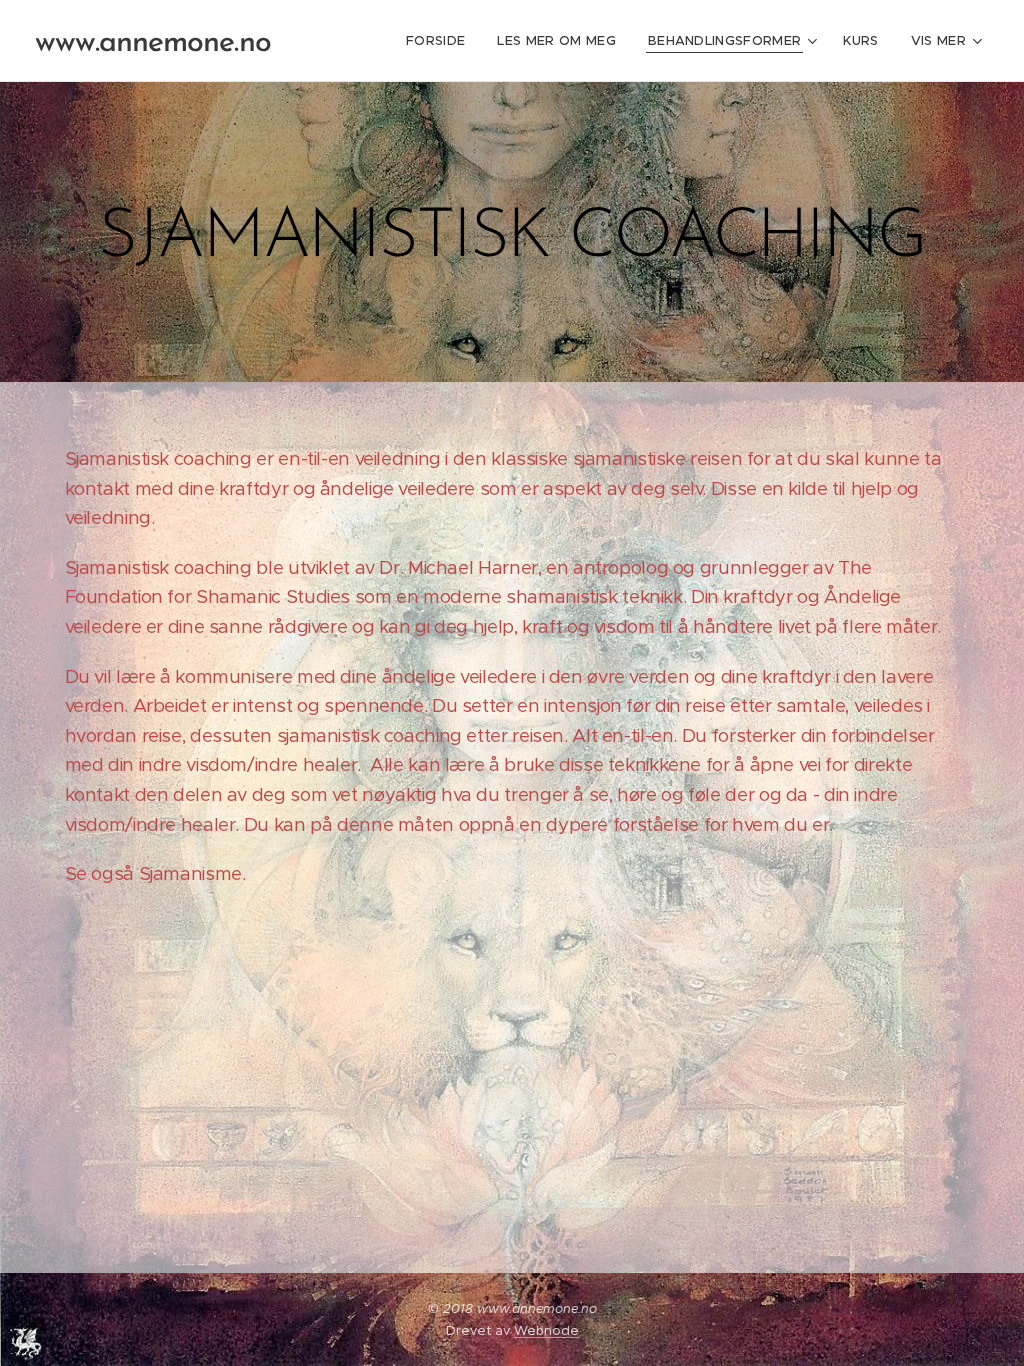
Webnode (546, 1330)
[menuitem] (441, 41)
